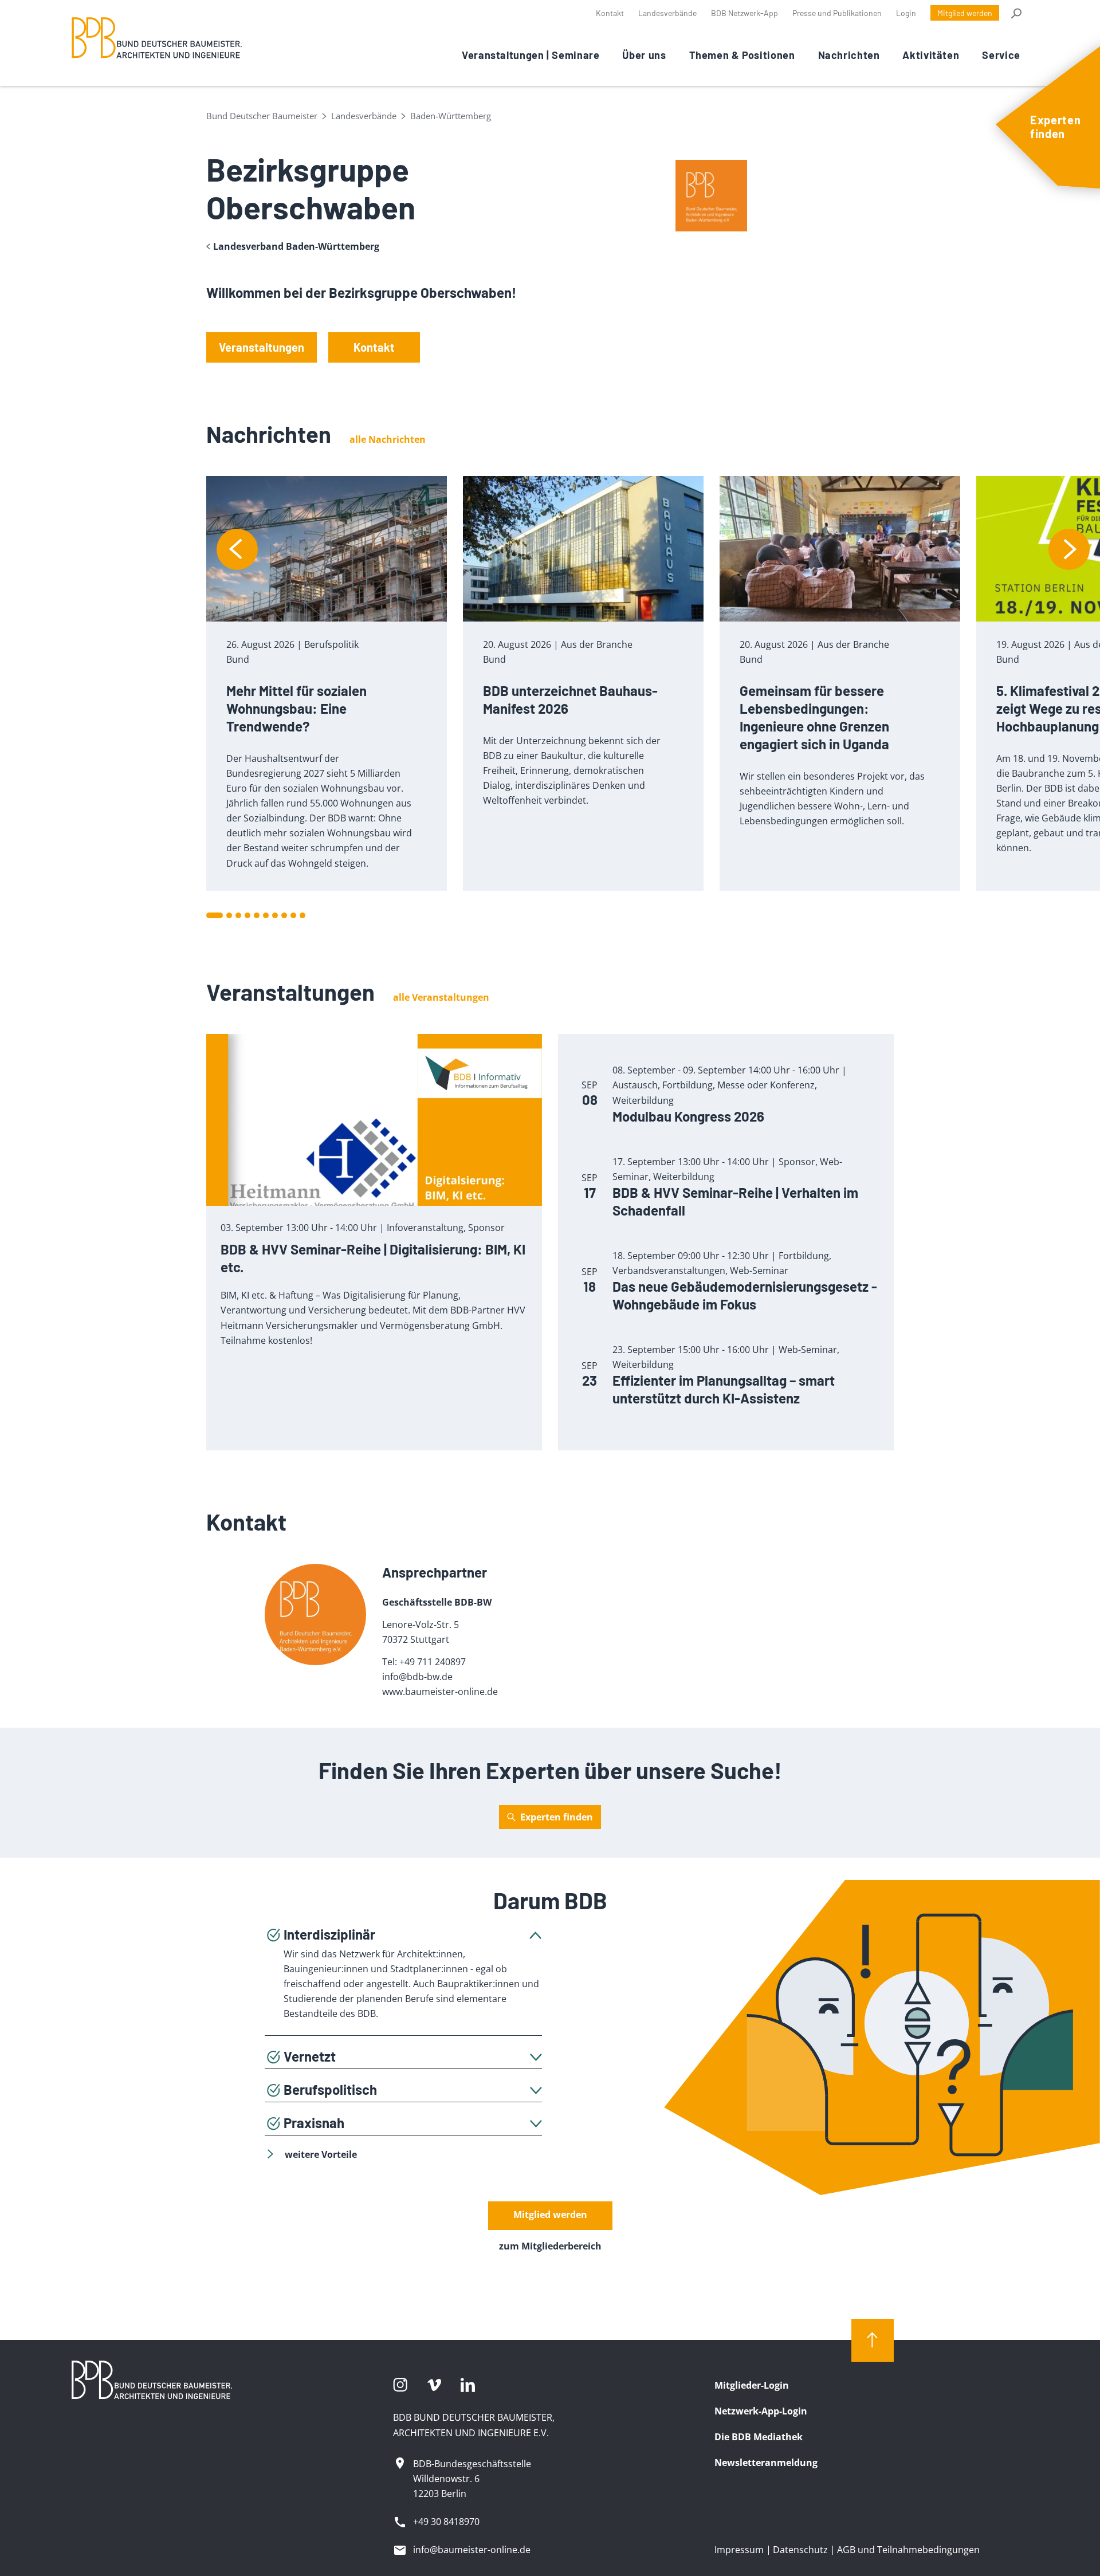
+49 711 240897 (433, 1662)
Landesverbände (667, 13)
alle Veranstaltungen (441, 997)
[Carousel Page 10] (302, 915)
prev (237, 549)
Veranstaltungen (262, 347)
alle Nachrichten (388, 439)
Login (906, 13)
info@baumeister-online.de (472, 2550)
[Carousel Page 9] (293, 915)
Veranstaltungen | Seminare (531, 55)
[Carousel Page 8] (284, 915)
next (1069, 549)
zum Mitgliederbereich (550, 2246)
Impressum (739, 2550)
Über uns (644, 55)
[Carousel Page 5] (257, 915)
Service (1001, 55)
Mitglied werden (965, 13)
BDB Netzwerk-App (745, 13)
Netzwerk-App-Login (761, 2411)
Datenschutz (800, 2550)
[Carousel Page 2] (229, 915)
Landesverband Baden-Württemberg (296, 247)
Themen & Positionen (742, 55)
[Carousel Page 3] (238, 915)
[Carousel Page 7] (275, 915)
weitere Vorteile (321, 2154)
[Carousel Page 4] (247, 915)
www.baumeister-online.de (440, 1692)
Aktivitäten (931, 55)
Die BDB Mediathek (759, 2437)
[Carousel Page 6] (266, 915)
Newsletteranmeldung (766, 2463)
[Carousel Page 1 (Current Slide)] (215, 915)
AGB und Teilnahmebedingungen (908, 2550)
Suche (1015, 13)
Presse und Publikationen (837, 13)
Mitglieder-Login (752, 2385)
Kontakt (610, 13)
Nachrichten (849, 55)
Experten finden (557, 1817)
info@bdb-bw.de (417, 1677)
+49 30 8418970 (446, 2522)
